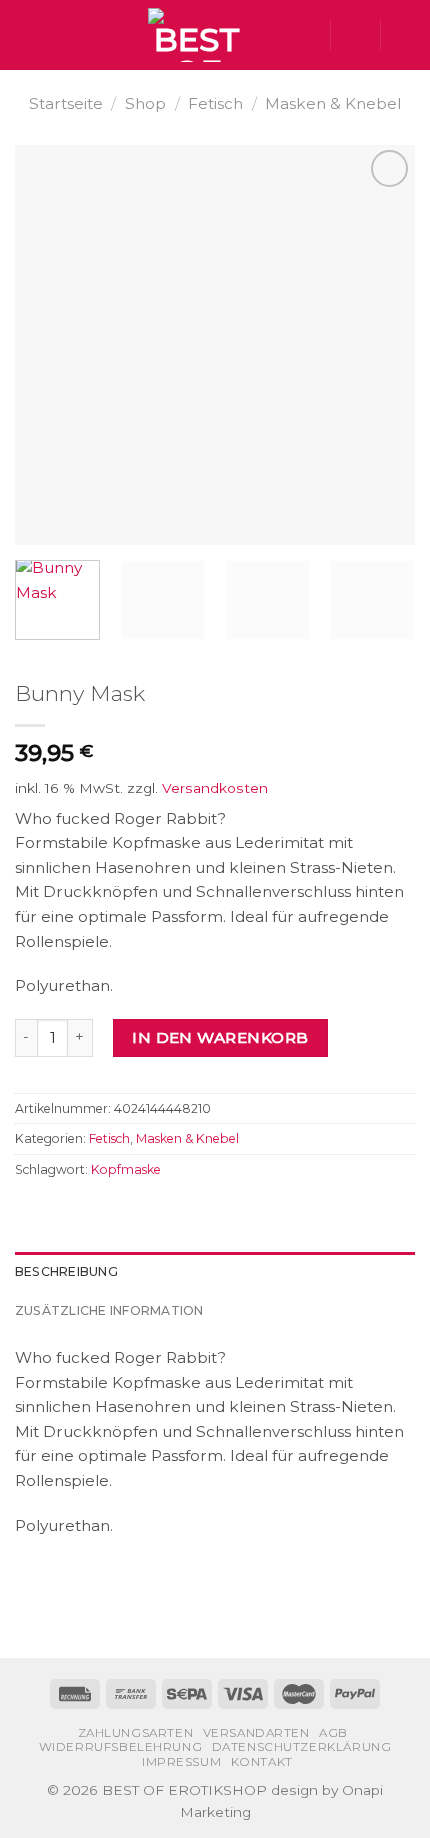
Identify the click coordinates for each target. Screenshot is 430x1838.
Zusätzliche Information (109, 1310)
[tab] (215, 1272)
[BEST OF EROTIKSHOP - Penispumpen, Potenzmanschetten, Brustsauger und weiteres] (197, 35)
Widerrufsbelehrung (121, 1747)
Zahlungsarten (136, 1733)
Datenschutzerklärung (302, 1747)
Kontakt (262, 1762)
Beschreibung (66, 1271)
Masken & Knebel (333, 103)
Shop (145, 103)
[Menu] (26, 35)
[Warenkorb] (405, 35)
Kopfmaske (126, 1169)
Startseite (66, 103)
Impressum (181, 1762)
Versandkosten (215, 788)
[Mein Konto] (355, 35)
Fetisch (215, 103)
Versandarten (256, 1733)
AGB (333, 1733)
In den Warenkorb (220, 1037)
